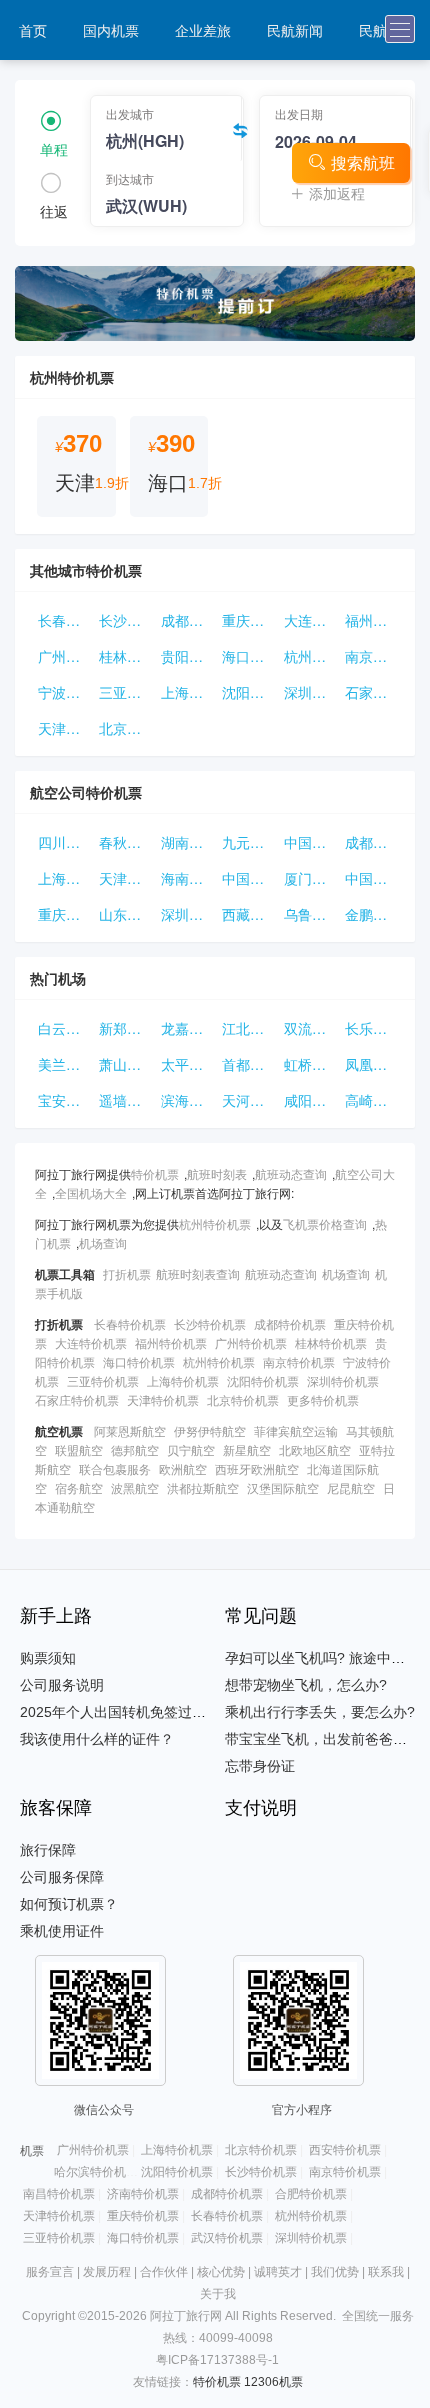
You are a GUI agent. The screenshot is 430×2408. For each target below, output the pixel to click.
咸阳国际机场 (310, 1100)
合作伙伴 (164, 2272)
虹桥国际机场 (310, 1064)
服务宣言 (50, 2272)
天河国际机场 (248, 1100)
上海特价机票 (187, 692)
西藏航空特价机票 (248, 914)
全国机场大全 (91, 1192)
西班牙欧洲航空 (257, 1468)
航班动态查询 (291, 1173)
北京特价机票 (125, 728)
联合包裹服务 (115, 1468)
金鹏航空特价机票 (371, 914)
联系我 (386, 2272)
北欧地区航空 (315, 1449)
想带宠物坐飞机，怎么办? (306, 1685)
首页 (33, 30)
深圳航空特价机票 (187, 914)
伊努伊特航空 (210, 1430)
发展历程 (107, 2272)
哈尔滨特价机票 (96, 2172)
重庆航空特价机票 (64, 914)
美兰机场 (64, 1064)
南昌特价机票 (59, 2194)
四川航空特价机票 (64, 842)
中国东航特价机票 (371, 878)
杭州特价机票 (310, 656)
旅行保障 (48, 1850)
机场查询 (103, 1242)
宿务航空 (79, 1487)
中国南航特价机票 (248, 878)
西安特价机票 (345, 2150)
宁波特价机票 (64, 692)
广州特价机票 (64, 656)
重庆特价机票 (248, 620)
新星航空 (247, 1449)
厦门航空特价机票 (310, 878)
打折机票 (127, 1273)
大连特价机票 (310, 620)
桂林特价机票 (125, 656)
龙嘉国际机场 (187, 1028)
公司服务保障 (62, 1877)
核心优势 (221, 2272)
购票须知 (48, 1658)
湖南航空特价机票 (187, 842)
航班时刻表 (217, 1173)
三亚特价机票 (125, 692)
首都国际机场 (248, 1064)
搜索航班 (363, 162)
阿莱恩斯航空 (130, 1430)
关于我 (218, 2294)
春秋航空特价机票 (125, 842)
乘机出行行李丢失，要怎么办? (320, 1712)
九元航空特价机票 (248, 842)
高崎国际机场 (371, 1100)
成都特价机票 (187, 620)
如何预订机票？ (69, 1904)
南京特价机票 (371, 656)
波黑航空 (135, 1487)
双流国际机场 (310, 1028)
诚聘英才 (278, 2272)
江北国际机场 (248, 1028)
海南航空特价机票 (187, 878)
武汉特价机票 (227, 2238)
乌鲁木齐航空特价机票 (310, 914)
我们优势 (335, 2272)
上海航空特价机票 (64, 878)
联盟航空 (79, 1449)
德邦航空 (135, 1449)
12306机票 (273, 2382)
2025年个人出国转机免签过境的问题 (134, 1712)
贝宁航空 (191, 1449)
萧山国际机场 (125, 1064)
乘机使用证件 (62, 1931)
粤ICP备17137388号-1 (217, 2360)
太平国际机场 (187, 1064)
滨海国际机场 (187, 1100)
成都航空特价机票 (371, 842)
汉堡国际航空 (283, 1487)
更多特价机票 (323, 1399)
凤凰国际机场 (371, 1064)
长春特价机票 (64, 620)
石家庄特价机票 (371, 692)
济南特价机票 (143, 2194)
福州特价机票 (371, 620)
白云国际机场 (64, 1028)
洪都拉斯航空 (203, 1487)
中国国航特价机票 (310, 842)
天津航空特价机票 (125, 878)
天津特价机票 (64, 728)
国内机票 (111, 30)
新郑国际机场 (125, 1028)
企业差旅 (203, 30)
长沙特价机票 (125, 620)
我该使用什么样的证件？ (97, 1739)
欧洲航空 (183, 1468)
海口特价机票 (248, 656)
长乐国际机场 (371, 1028)
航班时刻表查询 (198, 1273)
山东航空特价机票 (125, 914)
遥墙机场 (125, 1100)
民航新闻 (295, 30)
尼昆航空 (351, 1487)
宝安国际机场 (64, 1100)
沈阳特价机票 (248, 692)
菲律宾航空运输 (296, 1430)
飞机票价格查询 (325, 1223)
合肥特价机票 (311, 2194)
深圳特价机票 (310, 692)
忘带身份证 (260, 1766)
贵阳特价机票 (187, 656)
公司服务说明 (62, 1685)
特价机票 (155, 1173)
